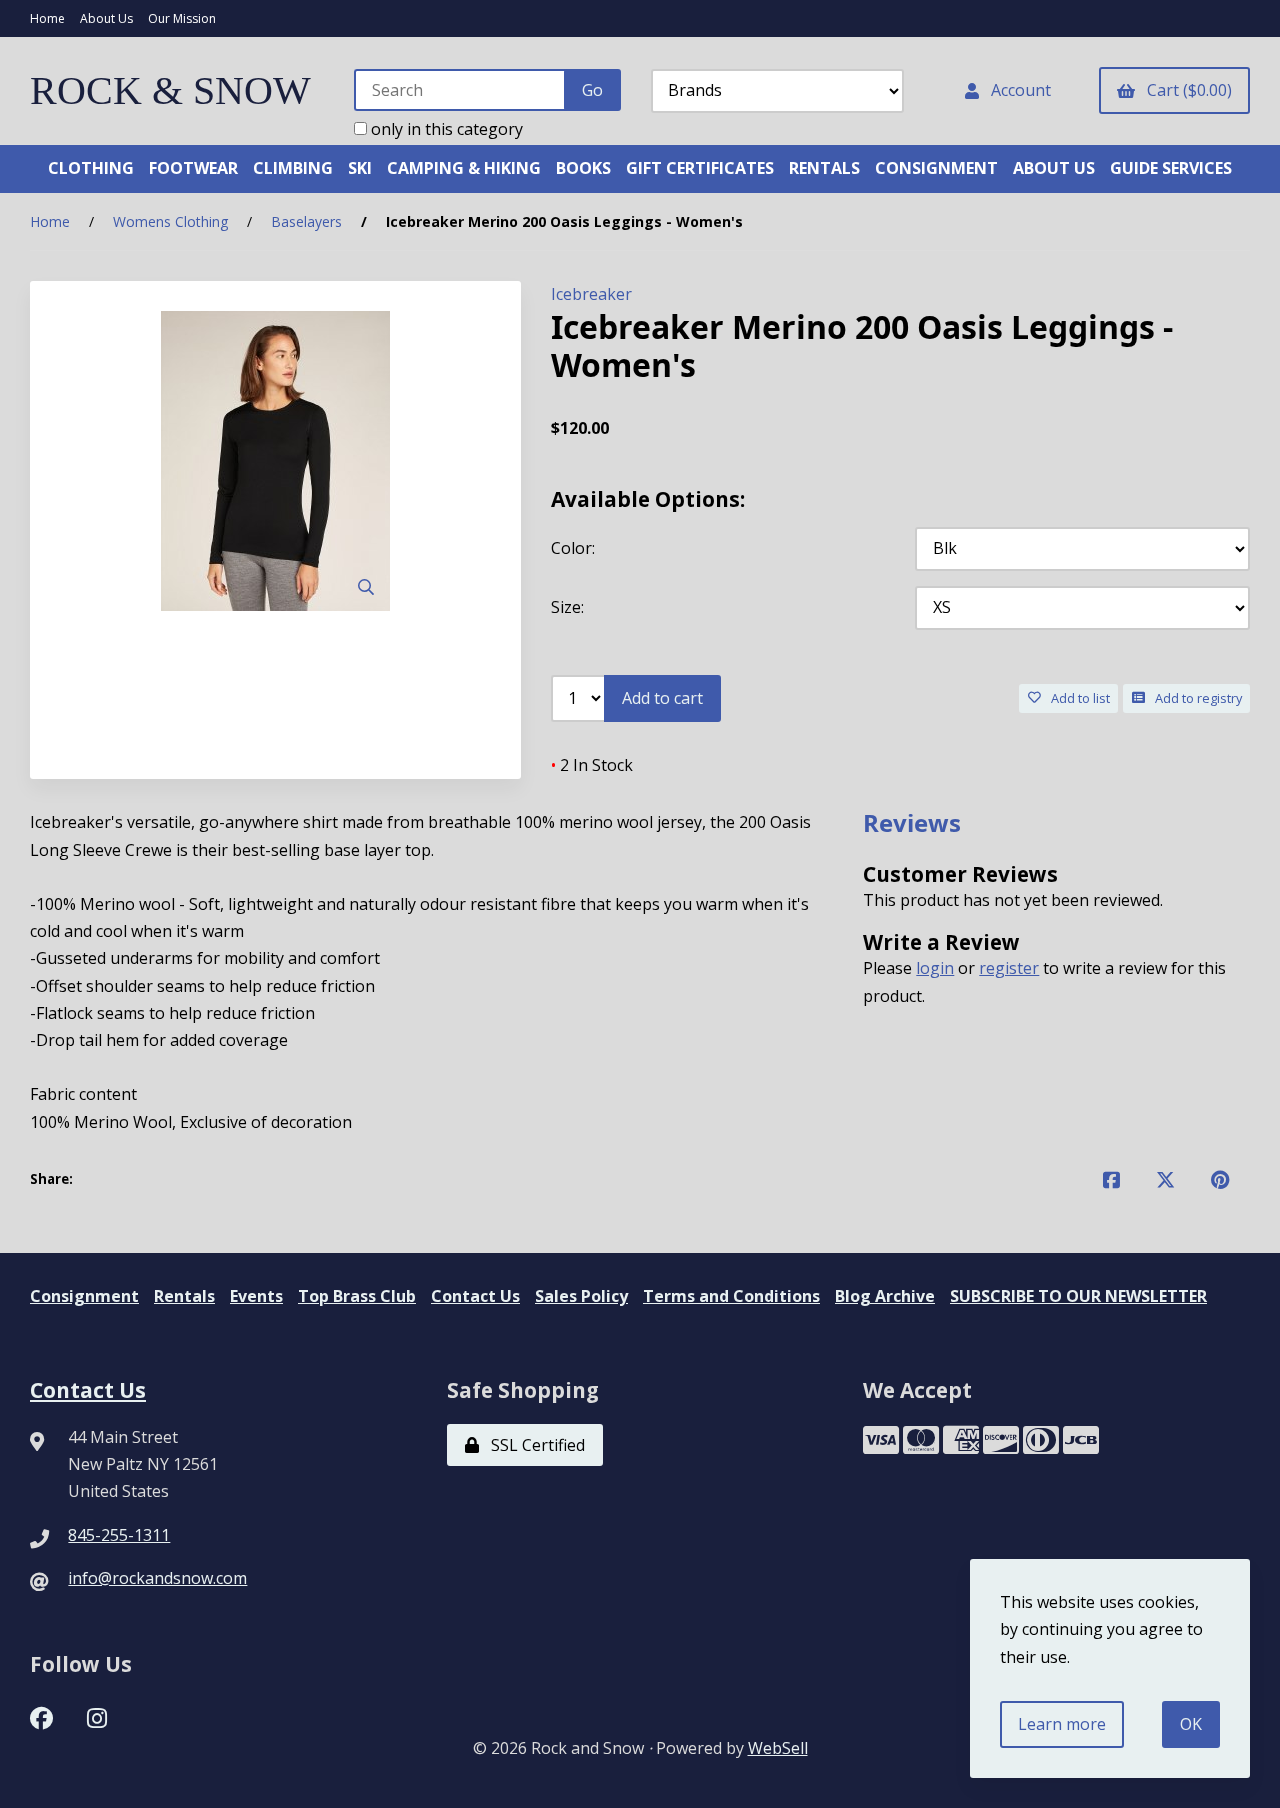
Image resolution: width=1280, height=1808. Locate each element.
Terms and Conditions (731, 1296)
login (935, 968)
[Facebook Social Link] (41, 1715)
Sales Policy (581, 1296)
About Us (106, 18)
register (1009, 968)
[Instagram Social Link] (97, 1715)
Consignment (84, 1296)
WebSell (778, 1748)
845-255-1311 (119, 1535)
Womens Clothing (170, 221)
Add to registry (1195, 698)
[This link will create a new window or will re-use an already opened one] (1111, 1179)
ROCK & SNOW (170, 90)
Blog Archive (885, 1296)
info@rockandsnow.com (157, 1578)
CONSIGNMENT (936, 168)
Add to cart (662, 698)
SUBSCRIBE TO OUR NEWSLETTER (1078, 1296)
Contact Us (475, 1296)
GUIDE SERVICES (1171, 168)
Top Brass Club (357, 1296)
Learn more (1062, 1724)
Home (47, 18)
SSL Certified (534, 1445)
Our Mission (182, 18)
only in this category (445, 129)
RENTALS (824, 168)
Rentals (184, 1296)
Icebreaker (591, 294)
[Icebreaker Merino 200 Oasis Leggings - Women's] (275, 461)
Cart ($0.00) (1185, 90)
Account (1017, 90)
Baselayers (306, 221)
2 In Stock (592, 765)
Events (256, 1296)
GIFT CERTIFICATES (700, 168)
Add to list (1077, 698)
